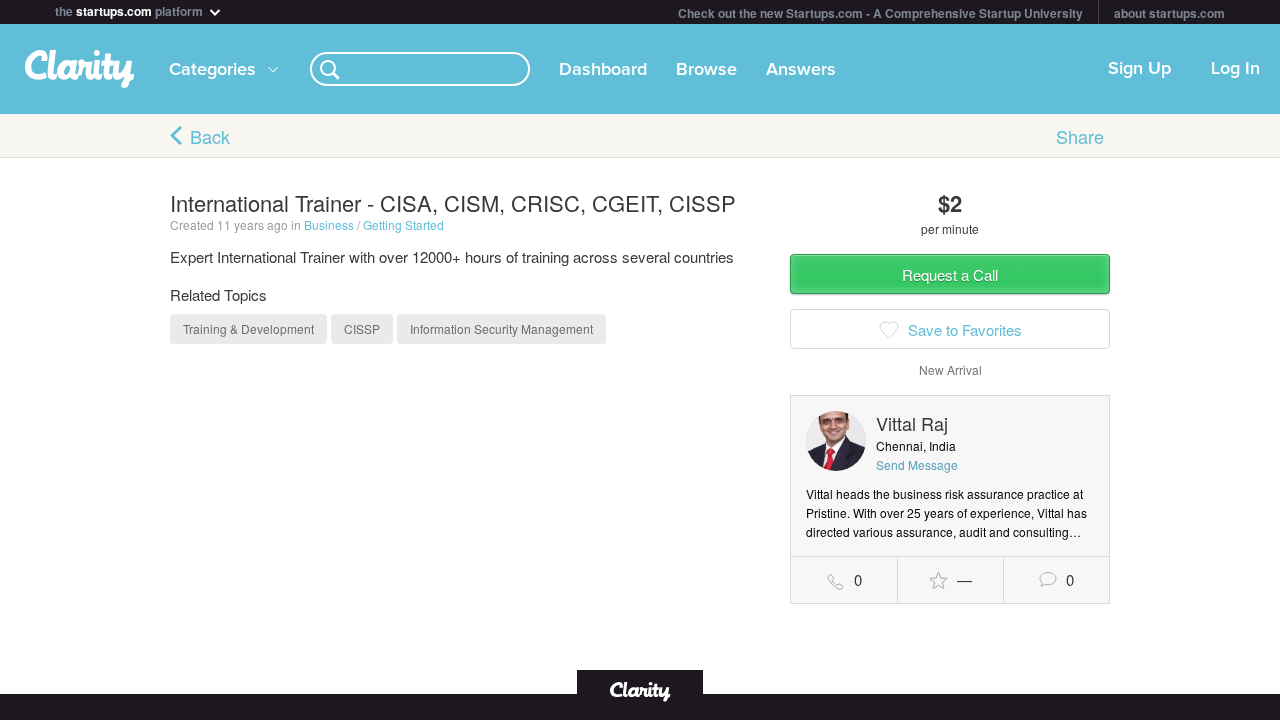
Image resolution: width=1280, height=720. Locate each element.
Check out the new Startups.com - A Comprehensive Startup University (880, 13)
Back (210, 136)
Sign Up (1139, 69)
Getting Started (403, 224)
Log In (1235, 69)
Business (329, 224)
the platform (130, 9)
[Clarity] (640, 689)
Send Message (917, 464)
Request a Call (950, 274)
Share (1080, 136)
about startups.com (1169, 13)
